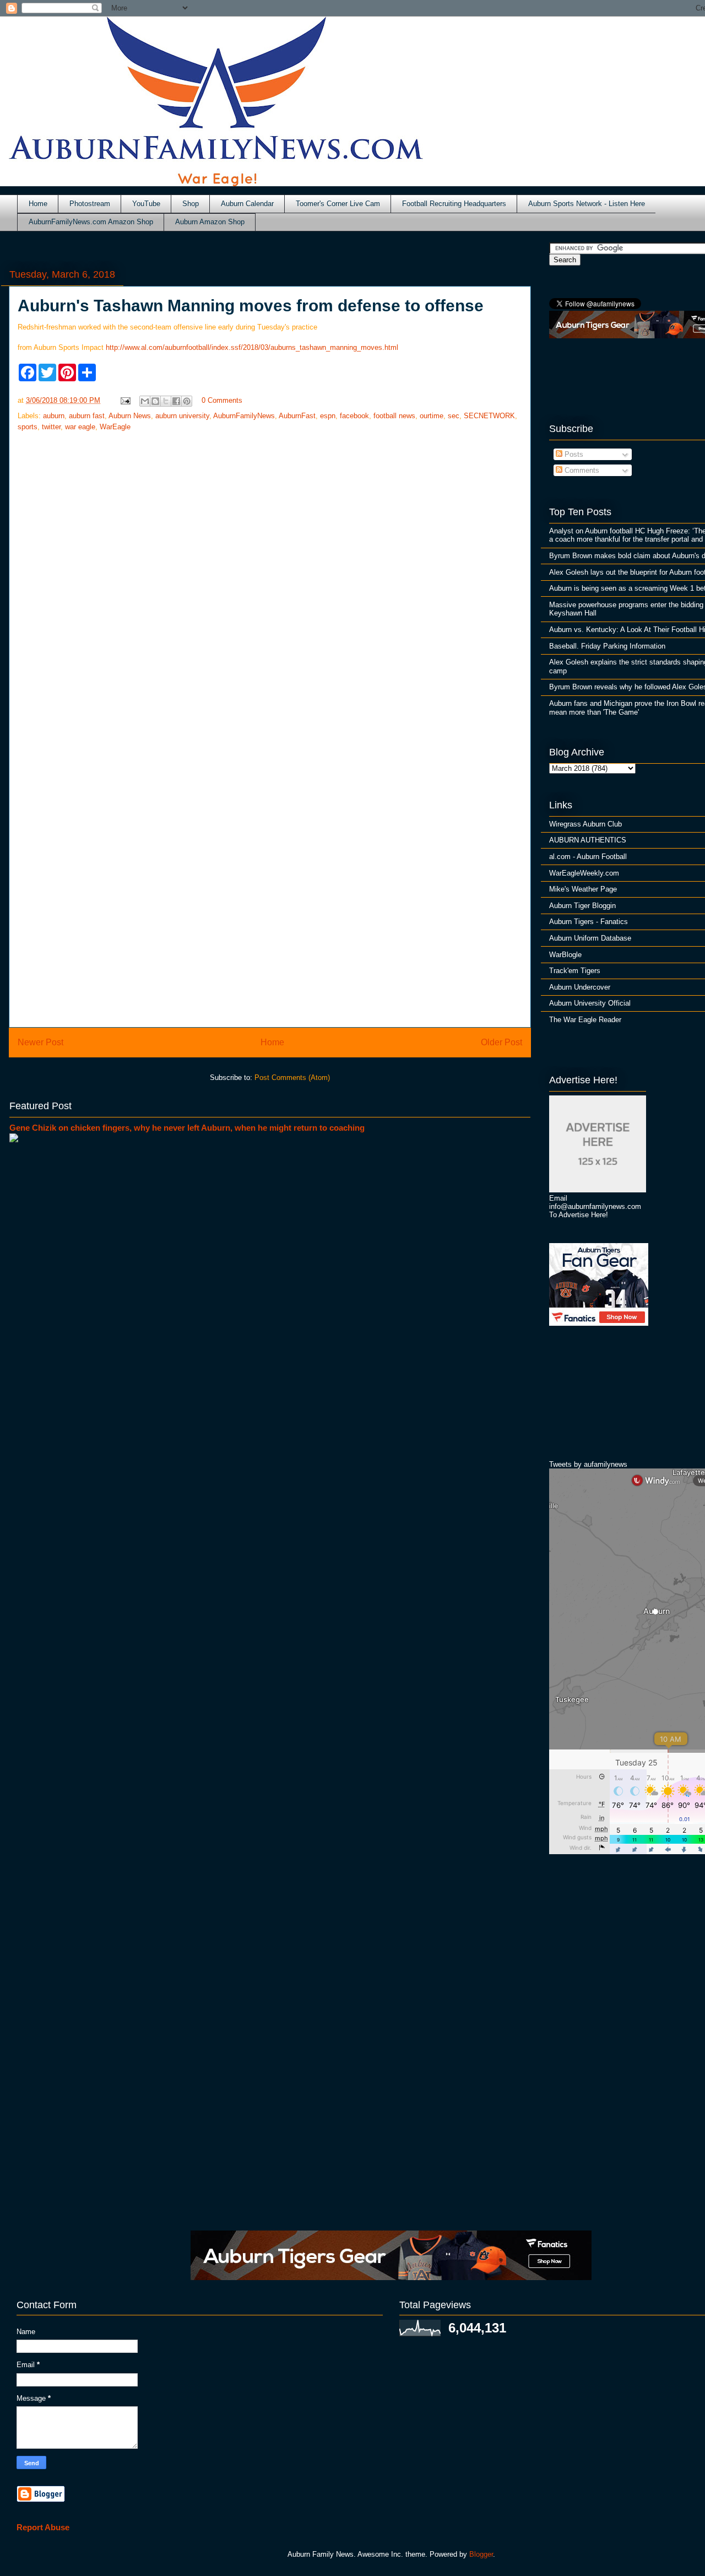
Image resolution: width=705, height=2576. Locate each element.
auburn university (182, 416)
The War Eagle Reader (585, 1020)
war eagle (80, 427)
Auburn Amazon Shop (210, 222)
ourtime (432, 416)
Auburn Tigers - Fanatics (589, 922)
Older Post (501, 1042)
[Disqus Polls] (270, 585)
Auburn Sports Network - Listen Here (587, 204)
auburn (54, 416)
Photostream (90, 204)
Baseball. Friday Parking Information (607, 646)
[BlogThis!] (155, 401)
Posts (573, 454)
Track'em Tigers (575, 971)
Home (38, 204)
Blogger (481, 2554)
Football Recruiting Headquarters (454, 204)
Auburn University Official (590, 1003)
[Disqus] (270, 871)
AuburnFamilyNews (244, 416)
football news (394, 416)
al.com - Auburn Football (588, 857)
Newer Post (40, 1042)
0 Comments (222, 400)
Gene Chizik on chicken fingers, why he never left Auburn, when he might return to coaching (187, 1128)
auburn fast (87, 416)
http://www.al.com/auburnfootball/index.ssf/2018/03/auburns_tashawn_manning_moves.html (252, 347)
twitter (51, 427)
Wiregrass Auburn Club (585, 824)
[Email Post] (125, 400)
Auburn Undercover (580, 987)
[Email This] (145, 401)
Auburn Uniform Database (590, 938)
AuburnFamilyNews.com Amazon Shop (91, 222)
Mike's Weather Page (583, 889)
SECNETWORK (489, 416)
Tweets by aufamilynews (588, 1464)
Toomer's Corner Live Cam (338, 204)
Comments (581, 470)
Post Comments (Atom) (292, 1078)
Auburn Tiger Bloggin (582, 906)
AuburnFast (297, 416)
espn (328, 416)
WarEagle (115, 427)
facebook (354, 416)
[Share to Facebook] (176, 401)
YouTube (146, 204)
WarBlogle (565, 955)
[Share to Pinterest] (187, 401)
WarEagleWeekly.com (584, 873)
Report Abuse (43, 2527)
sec (454, 416)
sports (28, 427)
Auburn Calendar (247, 204)
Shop (191, 204)
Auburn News (130, 416)
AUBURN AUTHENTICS (588, 840)
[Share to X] (166, 401)
